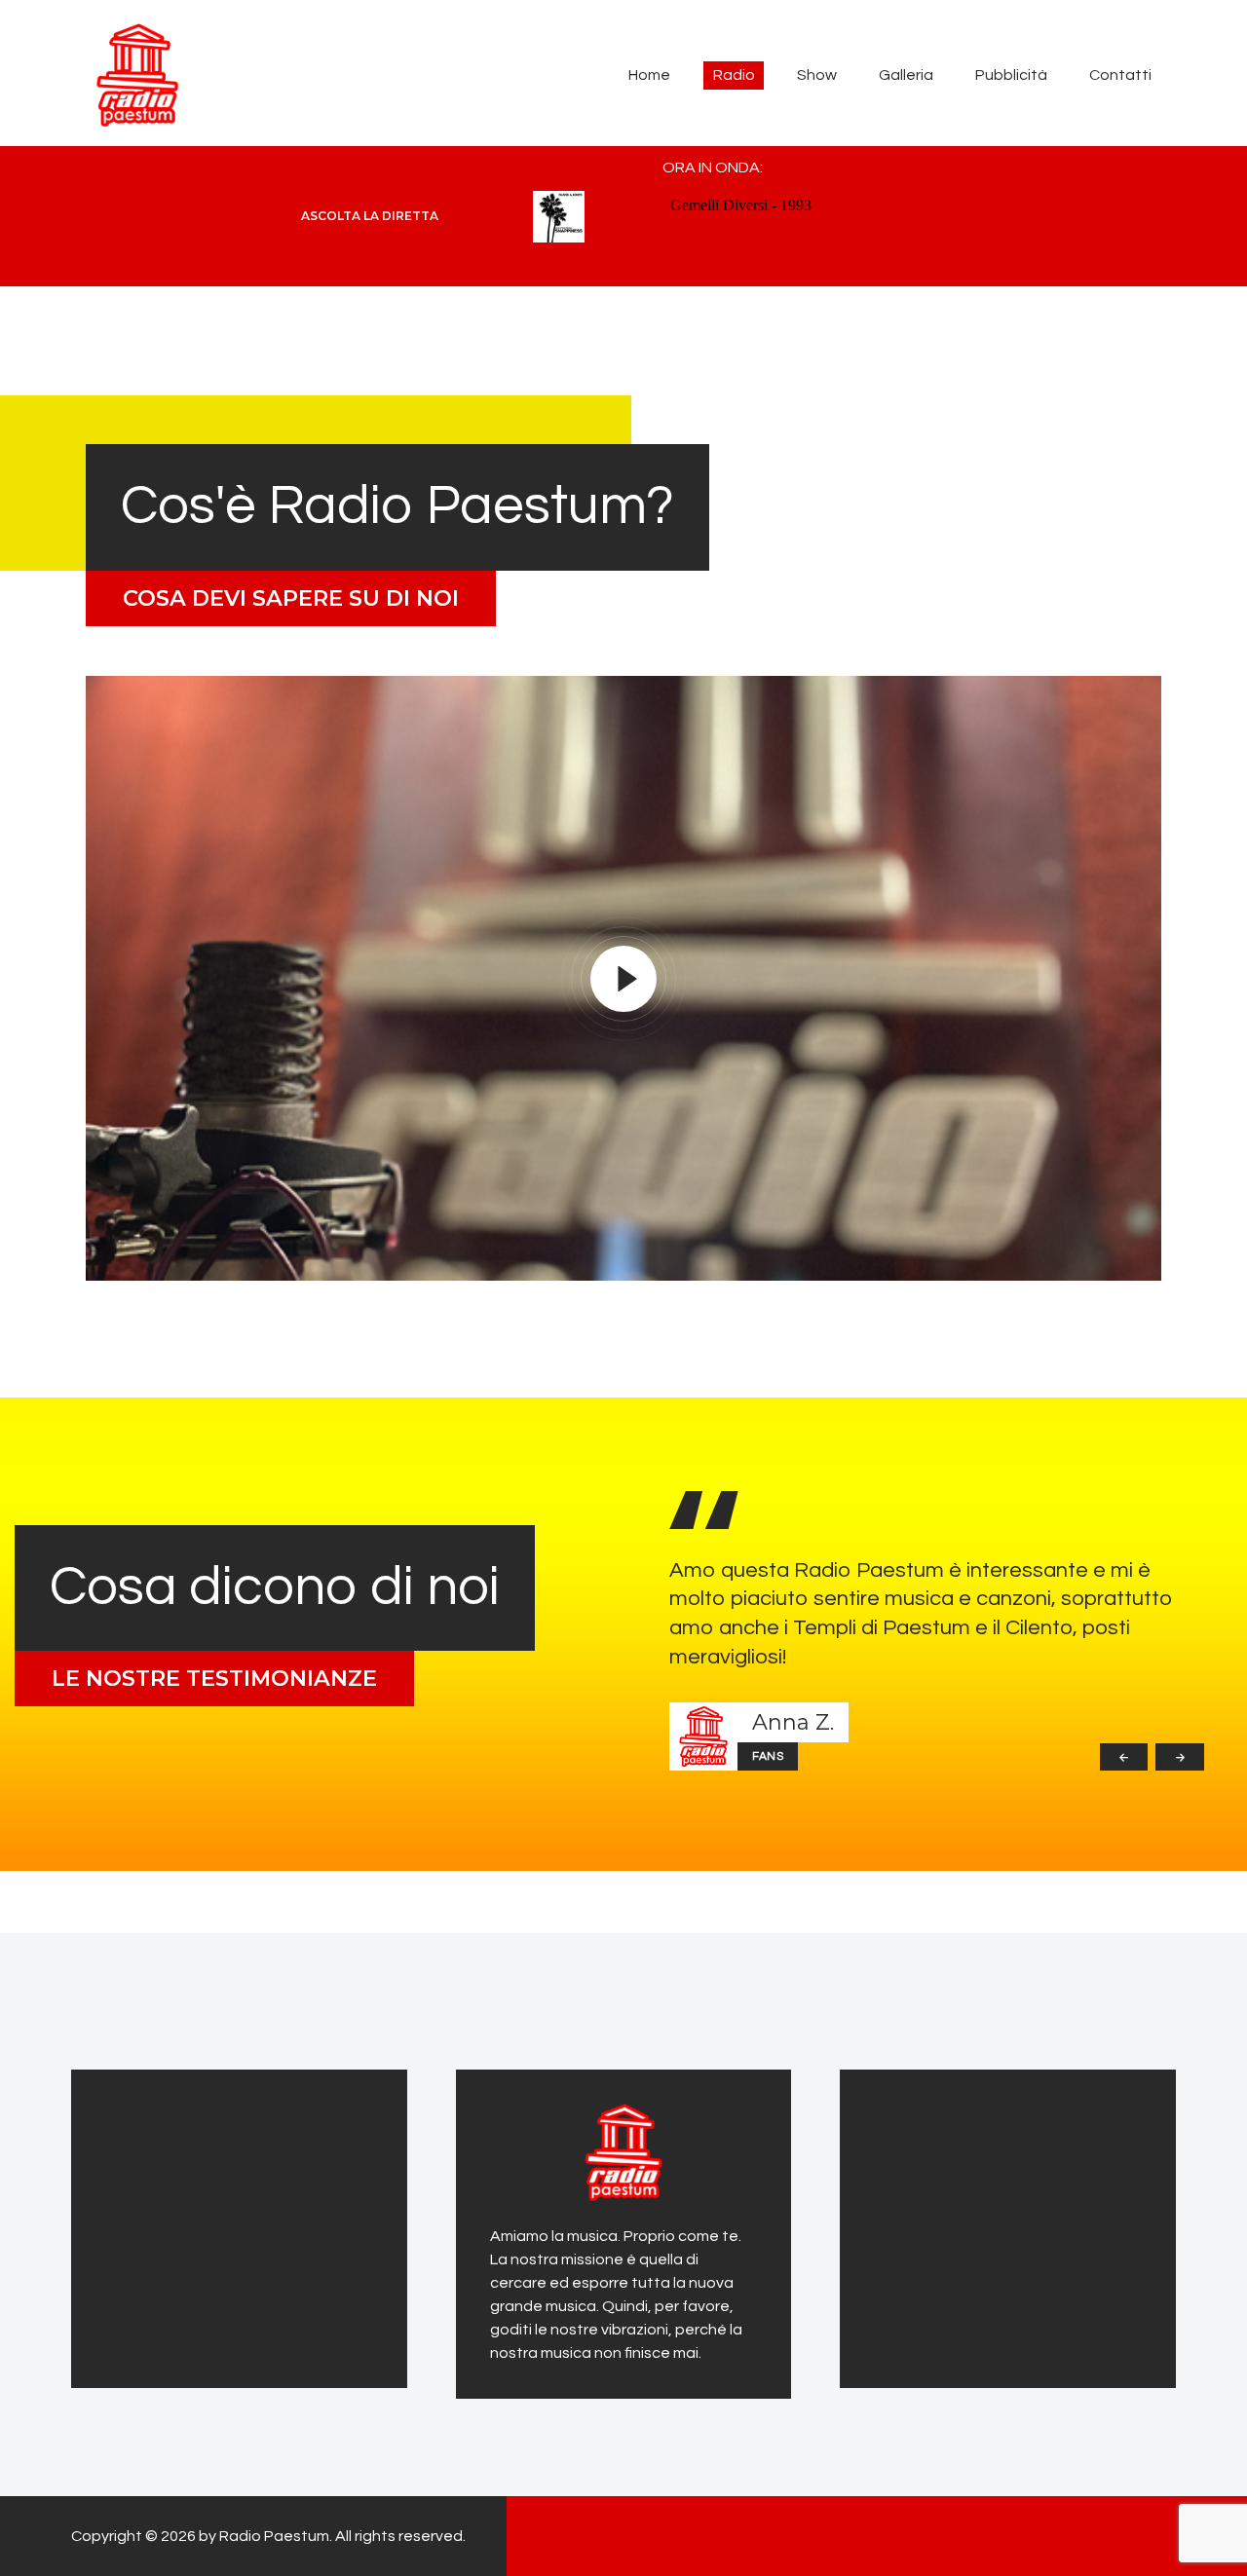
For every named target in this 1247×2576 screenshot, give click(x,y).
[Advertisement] (227, 2225)
